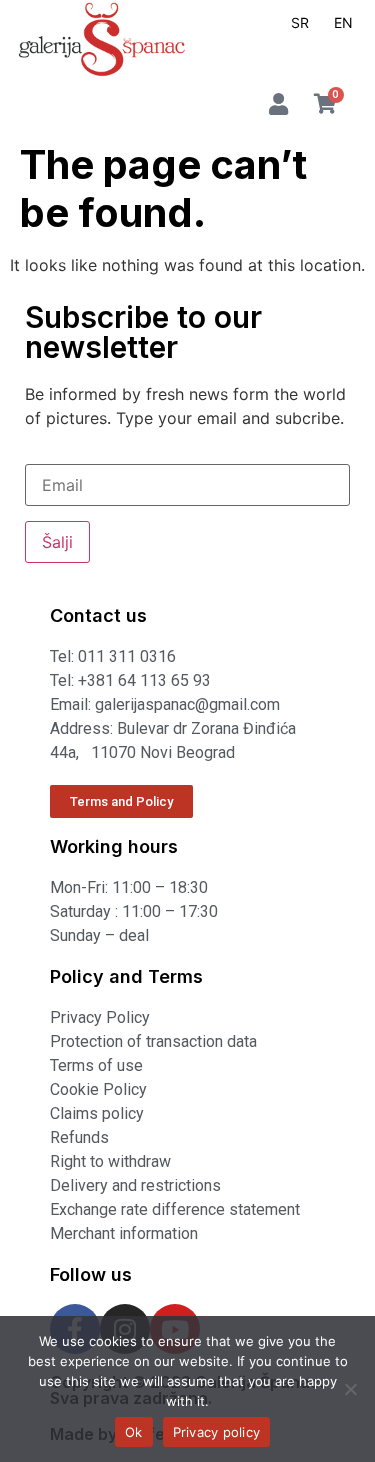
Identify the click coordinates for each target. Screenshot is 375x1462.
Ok (134, 1432)
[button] (344, 52)
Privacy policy (217, 1432)
